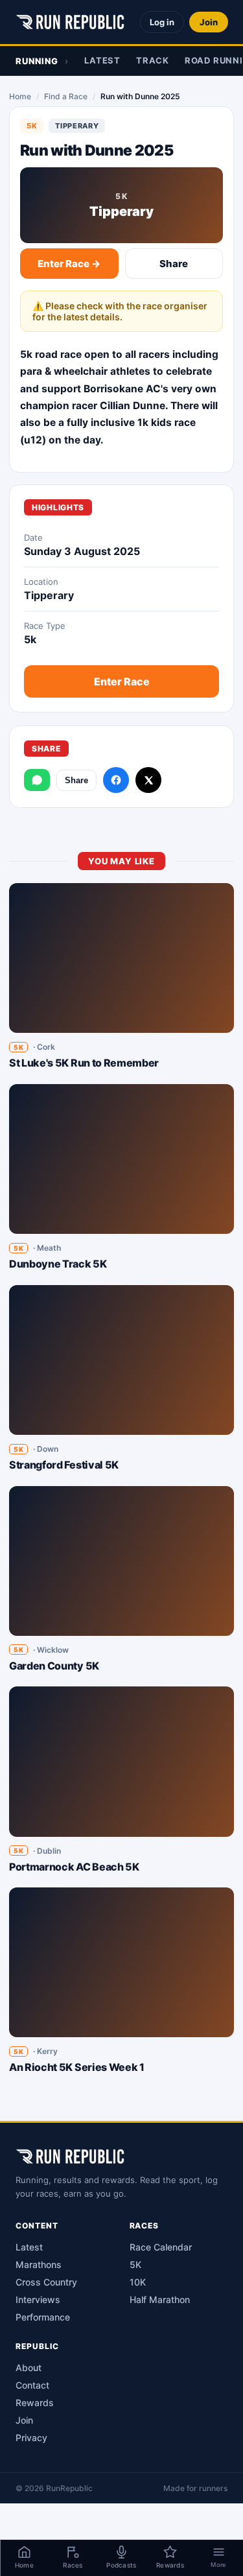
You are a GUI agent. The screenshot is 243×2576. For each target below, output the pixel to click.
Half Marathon (160, 2299)
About (29, 2368)
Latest (102, 60)
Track (153, 60)
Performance (43, 2317)
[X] (148, 780)
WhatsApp (37, 780)
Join (209, 22)
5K (135, 2264)
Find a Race (66, 96)
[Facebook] (116, 780)
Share (174, 264)
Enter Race (122, 681)
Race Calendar (161, 2247)
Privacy (31, 2438)
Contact (32, 2385)
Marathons (39, 2264)
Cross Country (46, 2282)
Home (20, 96)
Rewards (35, 2403)
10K (138, 2282)
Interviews (38, 2299)
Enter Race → (69, 264)
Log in (162, 22)
